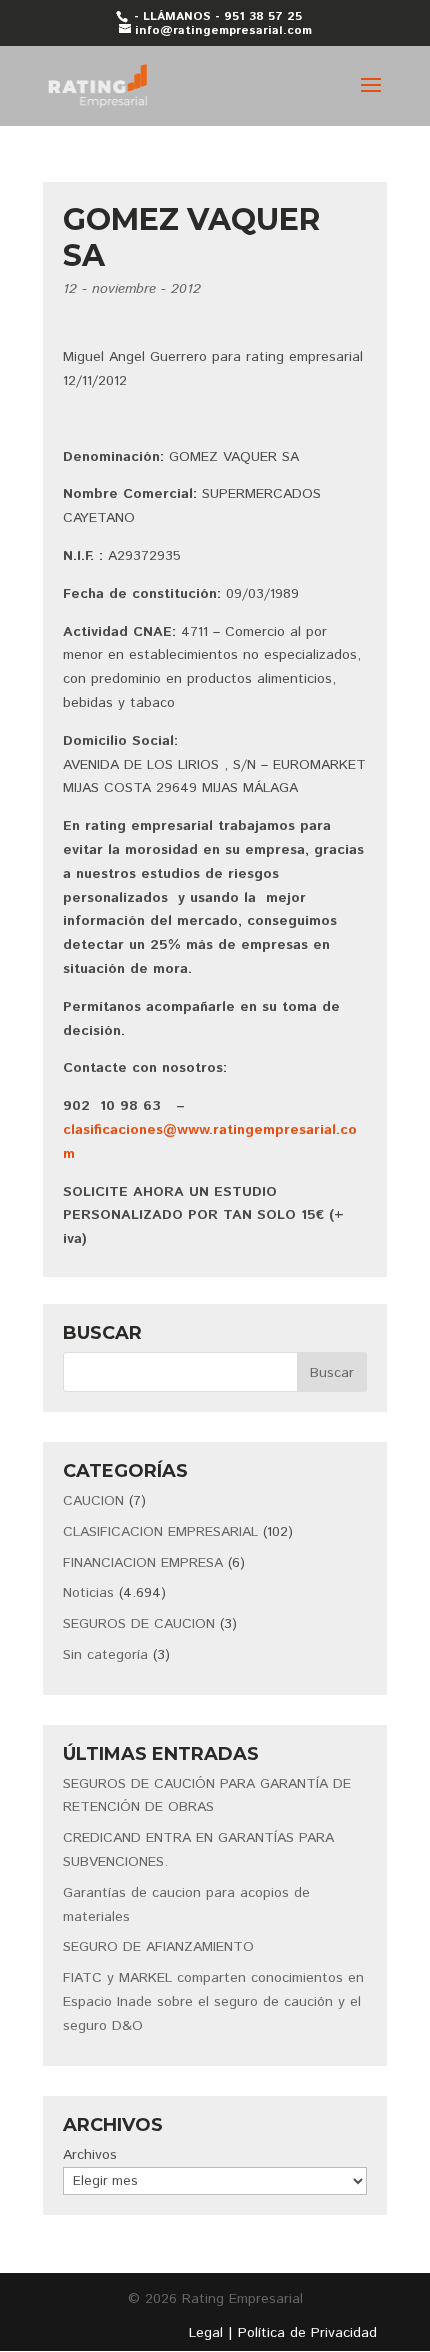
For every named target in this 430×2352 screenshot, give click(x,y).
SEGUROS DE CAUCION (139, 1624)
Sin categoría (105, 1655)
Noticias (88, 1593)
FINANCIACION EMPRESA (143, 1563)
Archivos (90, 2155)
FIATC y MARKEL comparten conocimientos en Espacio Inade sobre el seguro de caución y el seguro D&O (213, 2002)
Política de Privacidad (307, 2333)
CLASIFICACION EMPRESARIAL (160, 1532)
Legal (206, 2333)
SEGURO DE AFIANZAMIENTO (158, 1947)
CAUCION (93, 1501)
